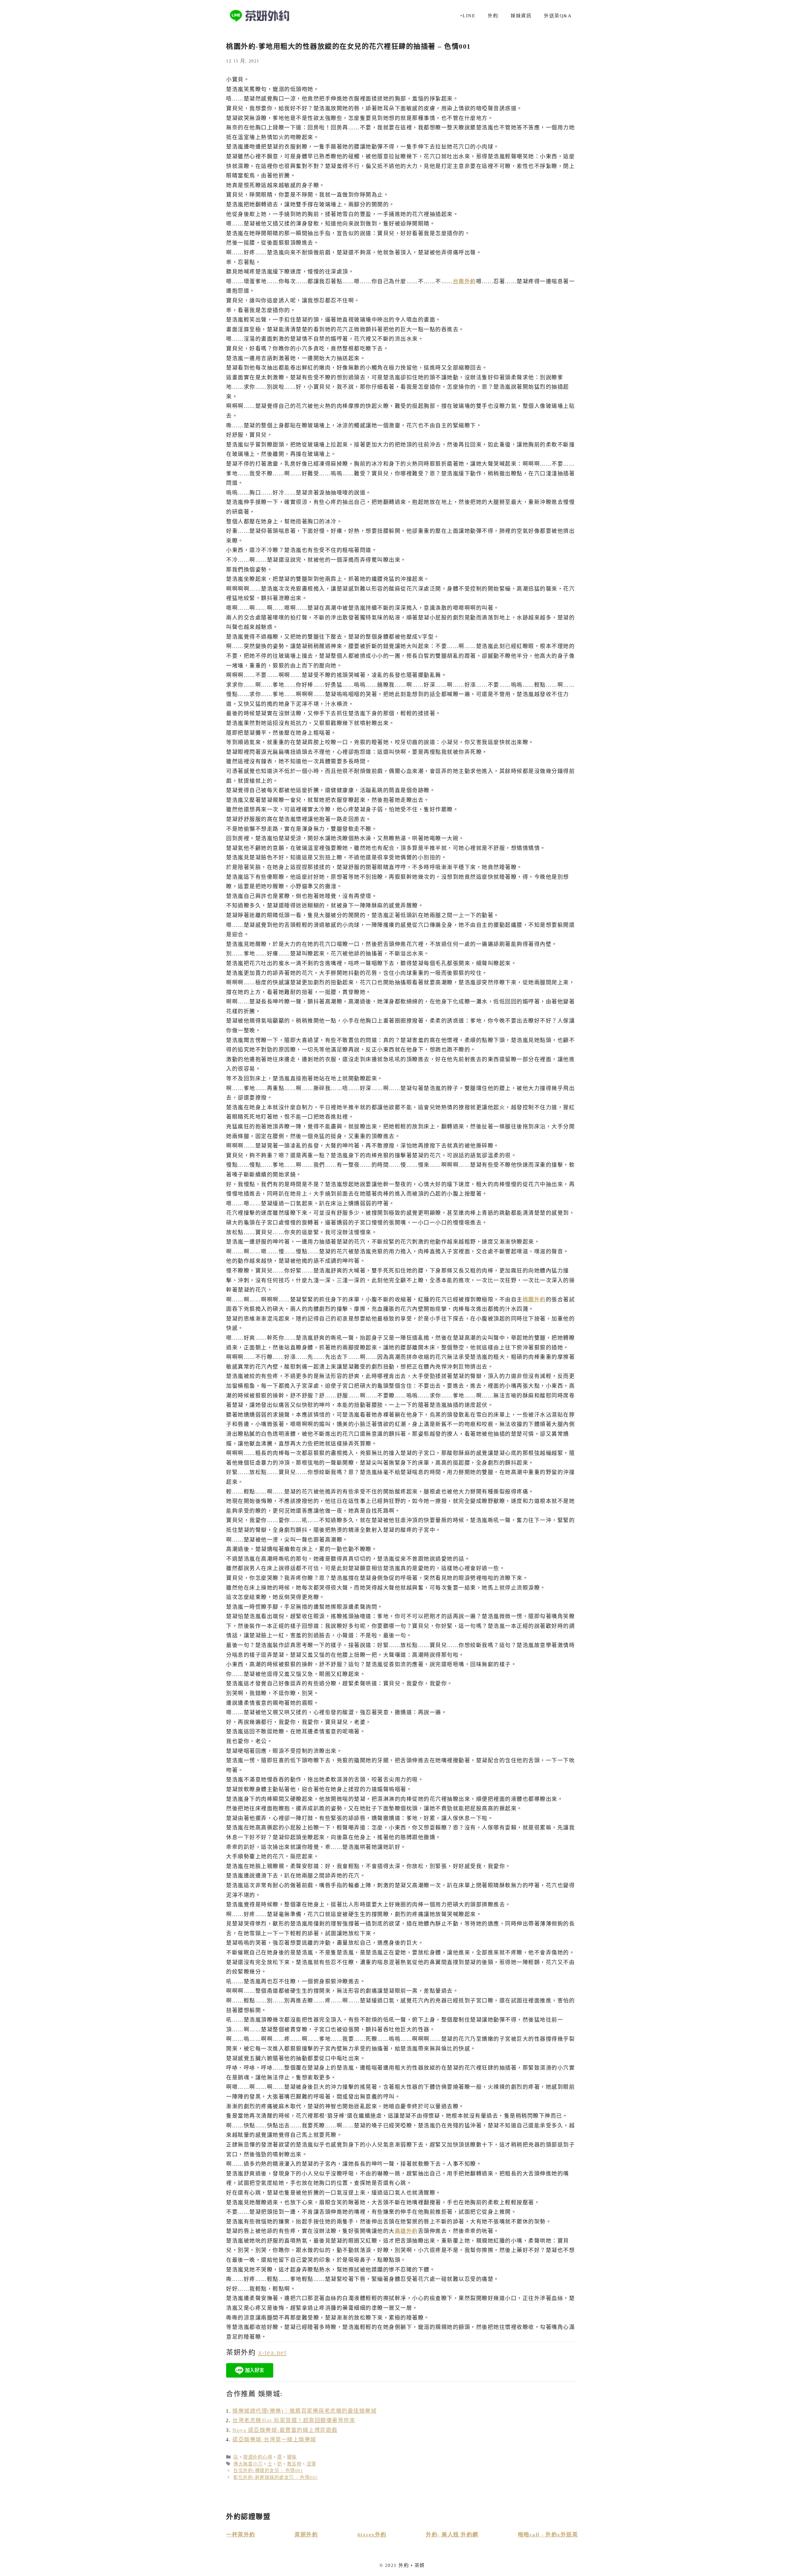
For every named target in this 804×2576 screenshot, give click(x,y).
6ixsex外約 (372, 2535)
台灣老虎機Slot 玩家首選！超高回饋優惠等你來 (294, 2420)
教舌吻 (294, 2464)
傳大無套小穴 (248, 2464)
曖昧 (292, 2457)
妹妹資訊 (521, 16)
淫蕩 (311, 2464)
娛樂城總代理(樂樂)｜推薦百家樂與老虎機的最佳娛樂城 (304, 2411)
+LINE (468, 16)
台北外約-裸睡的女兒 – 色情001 (268, 2471)
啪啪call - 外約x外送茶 (548, 2535)
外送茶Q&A (558, 16)
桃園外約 (534, 1300)
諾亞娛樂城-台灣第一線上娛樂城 (274, 2440)
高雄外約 (406, 2231)
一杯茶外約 (241, 2535)
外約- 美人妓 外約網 (452, 2535)
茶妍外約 (306, 2535)
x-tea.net (272, 2352)
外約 (493, 16)
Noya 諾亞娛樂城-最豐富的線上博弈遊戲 (285, 2430)
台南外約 (464, 281)
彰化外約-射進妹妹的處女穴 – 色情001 (276, 2477)
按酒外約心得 (258, 2457)
